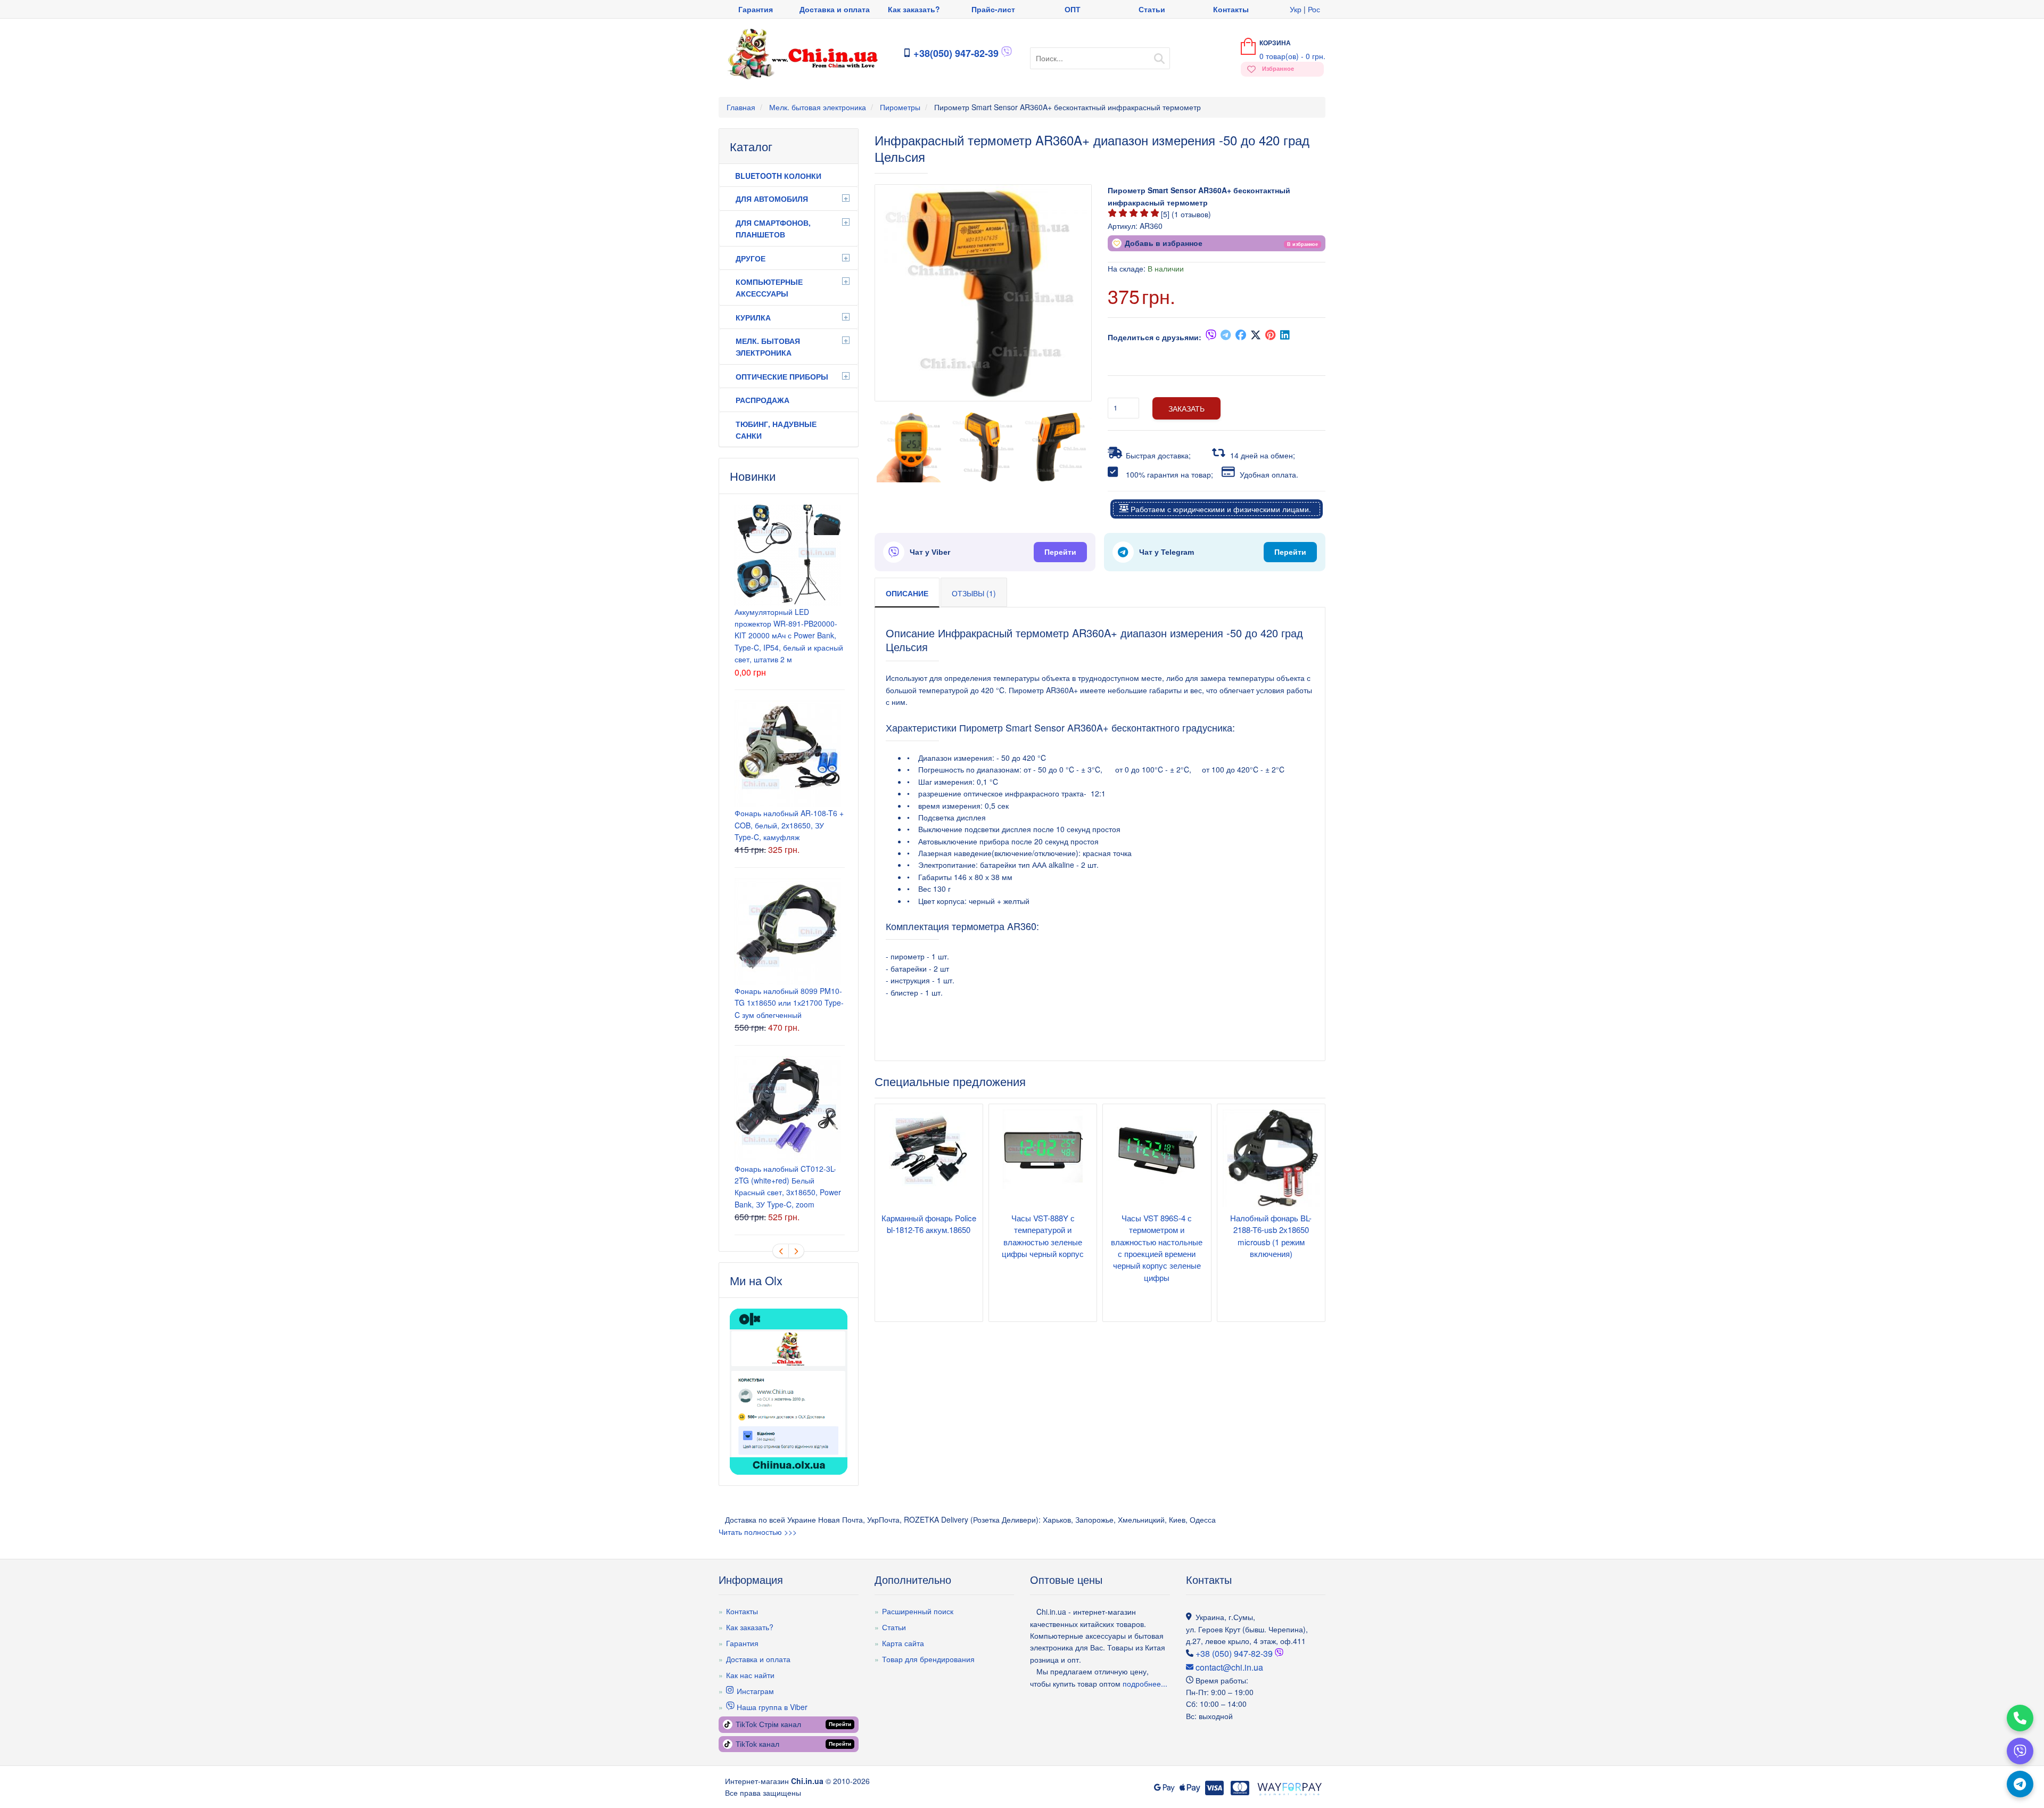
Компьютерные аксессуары (769, 287)
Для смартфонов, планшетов (773, 228)
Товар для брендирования (928, 1659)
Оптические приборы (782, 376)
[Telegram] (2020, 1784)
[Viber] (2020, 1751)
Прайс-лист (993, 9)
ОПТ (1073, 9)
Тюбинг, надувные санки (776, 430)
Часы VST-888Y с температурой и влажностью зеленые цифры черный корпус (1043, 1236)
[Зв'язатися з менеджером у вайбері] (1007, 54)
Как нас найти (750, 1675)
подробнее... (1144, 1683)
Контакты (1231, 9)
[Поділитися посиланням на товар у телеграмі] (1226, 337)
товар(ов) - (1292, 56)
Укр (1296, 9)
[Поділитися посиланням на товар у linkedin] (1285, 337)
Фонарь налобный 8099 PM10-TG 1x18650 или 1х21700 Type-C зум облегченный (789, 1003)
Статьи (1152, 9)
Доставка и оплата (835, 9)
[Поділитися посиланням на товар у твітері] (1256, 337)
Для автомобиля (772, 199)
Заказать (1186, 408)
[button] (1303, 243)
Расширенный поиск (918, 1611)
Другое (751, 258)
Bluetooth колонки (778, 176)
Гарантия (756, 9)
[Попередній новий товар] (780, 1251)
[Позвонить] (2020, 1718)
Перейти (1060, 552)
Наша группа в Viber (771, 1707)
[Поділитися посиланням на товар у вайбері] (1211, 337)
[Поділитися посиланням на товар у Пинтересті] (1271, 337)
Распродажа (763, 400)
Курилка (753, 317)
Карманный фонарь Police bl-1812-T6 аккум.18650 (929, 1224)
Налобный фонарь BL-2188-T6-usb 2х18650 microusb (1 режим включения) (1271, 1236)
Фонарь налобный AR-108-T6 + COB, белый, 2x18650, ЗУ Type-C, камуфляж (789, 825)
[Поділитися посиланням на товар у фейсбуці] (1241, 337)
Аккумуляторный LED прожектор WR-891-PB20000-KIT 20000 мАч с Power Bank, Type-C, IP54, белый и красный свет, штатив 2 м (789, 636)
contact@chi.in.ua (1228, 1667)
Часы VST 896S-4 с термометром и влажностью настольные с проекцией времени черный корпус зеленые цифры (1157, 1248)
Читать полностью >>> (758, 1532)
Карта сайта (903, 1643)
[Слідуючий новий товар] (796, 1251)
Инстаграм (754, 1691)
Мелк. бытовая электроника (768, 347)
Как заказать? (914, 9)
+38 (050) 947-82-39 (1234, 1653)
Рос (1314, 9)
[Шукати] (1159, 55)
